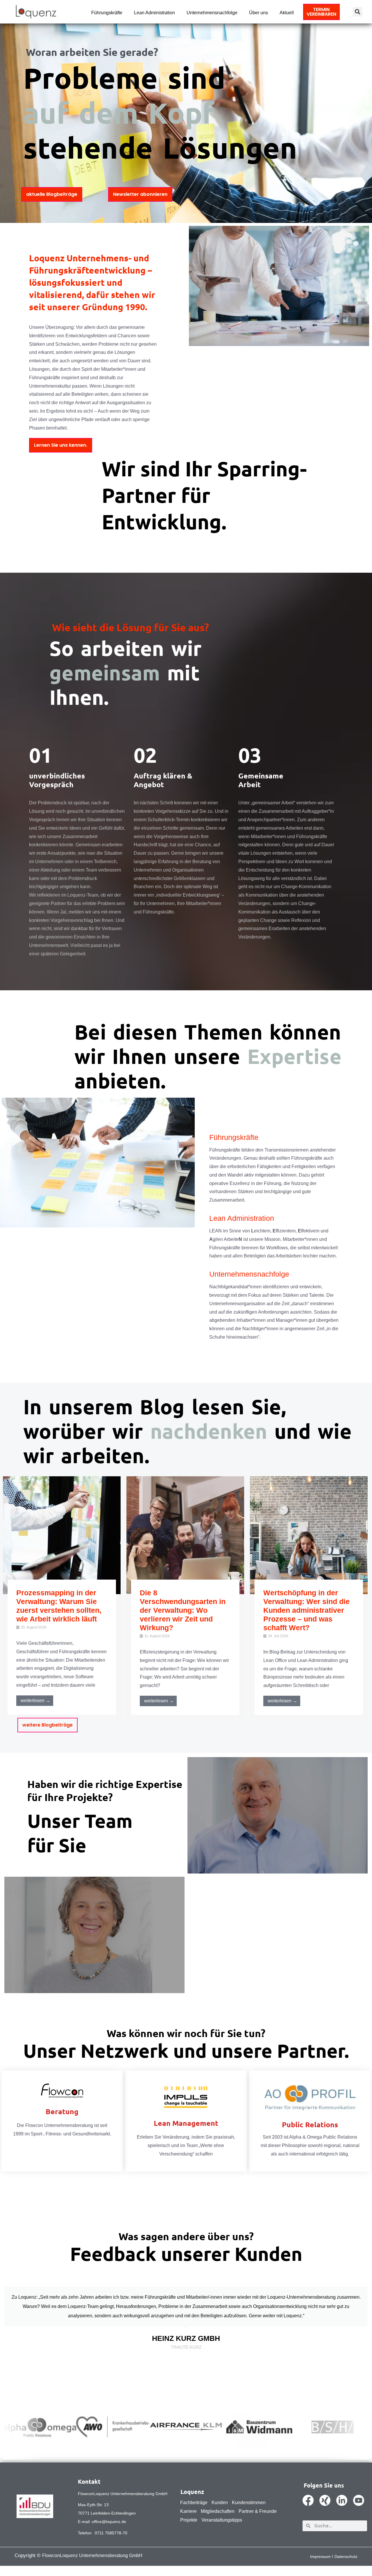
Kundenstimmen (249, 2503)
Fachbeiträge (194, 2503)
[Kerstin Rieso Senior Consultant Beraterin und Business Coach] (94, 1935)
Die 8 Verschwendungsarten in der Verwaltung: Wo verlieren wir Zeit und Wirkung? (183, 1610)
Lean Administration (154, 13)
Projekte (189, 2520)
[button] (358, 12)
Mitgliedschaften (218, 2511)
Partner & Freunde (258, 2511)
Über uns (259, 13)
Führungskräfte (107, 13)
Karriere (188, 2511)
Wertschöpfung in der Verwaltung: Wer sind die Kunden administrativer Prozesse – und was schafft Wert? (306, 1610)
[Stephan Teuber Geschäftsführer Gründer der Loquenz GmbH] (278, 1815)
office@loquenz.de (109, 2522)
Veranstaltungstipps (222, 2520)
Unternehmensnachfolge (212, 13)
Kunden (220, 2503)
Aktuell (287, 13)
